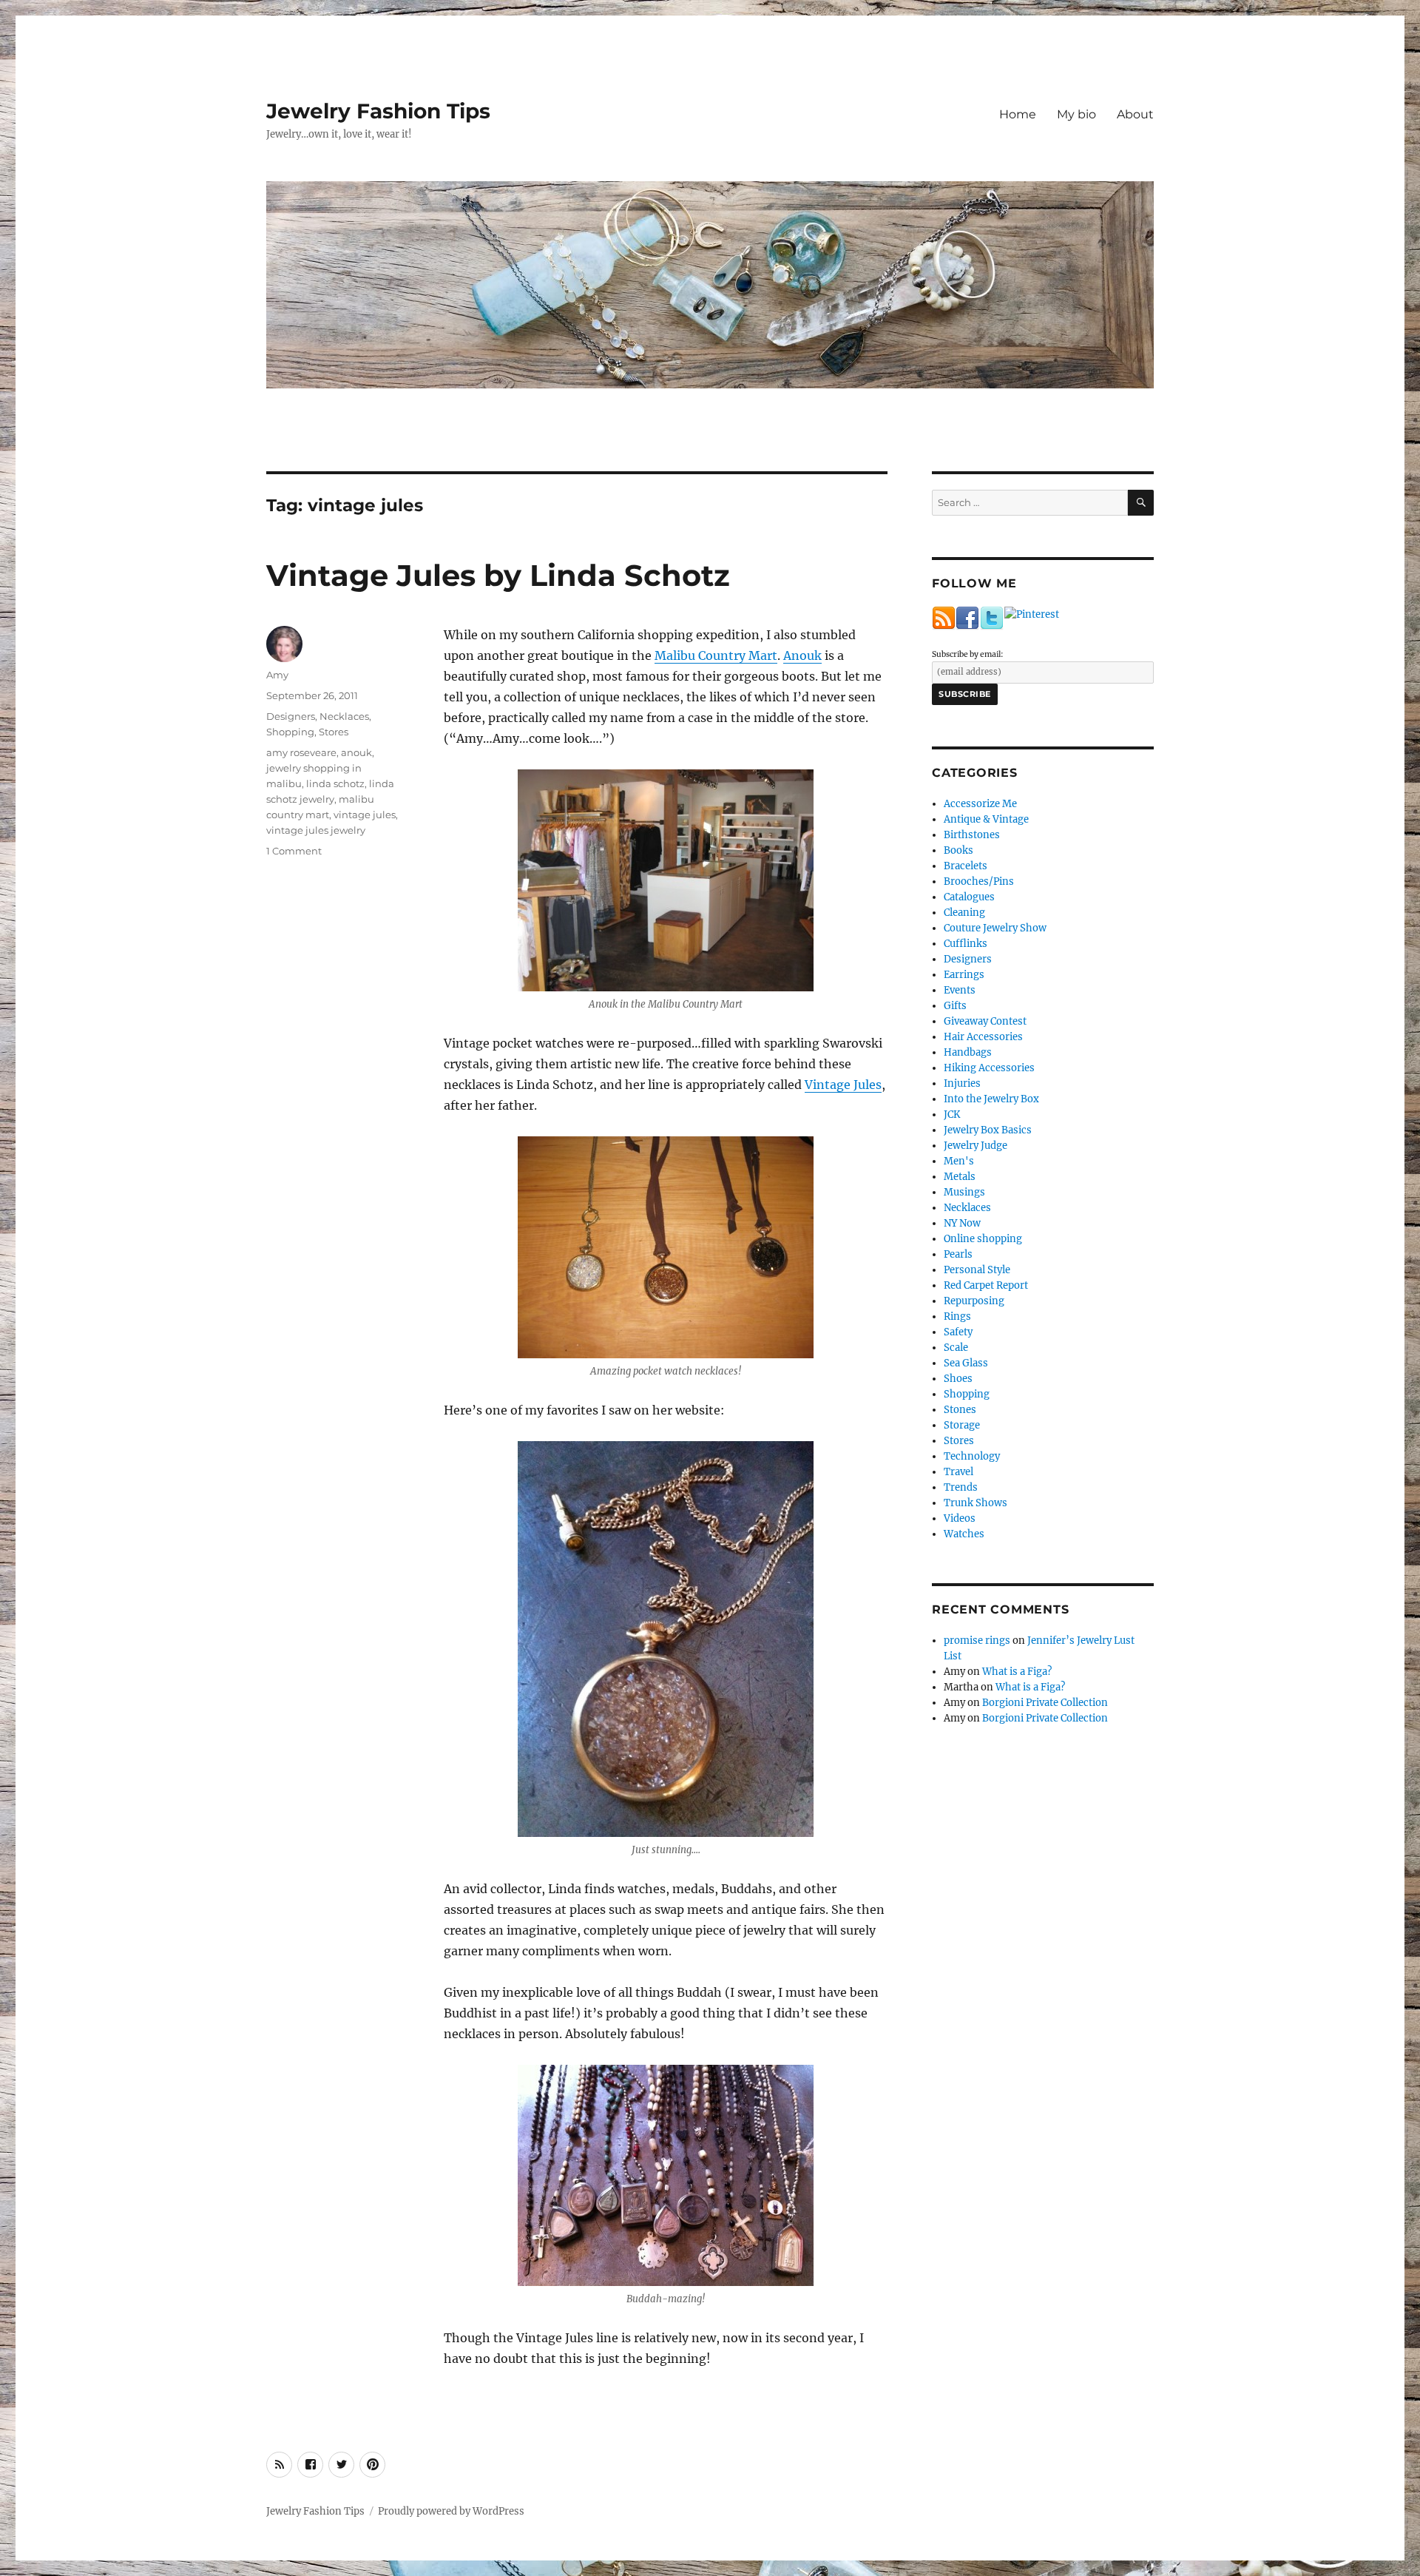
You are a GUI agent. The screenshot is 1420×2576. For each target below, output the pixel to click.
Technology (972, 1456)
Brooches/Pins (979, 881)
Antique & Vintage (986, 819)
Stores (334, 732)
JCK (952, 1115)
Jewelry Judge (976, 1146)
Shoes (958, 1379)
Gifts (955, 1006)
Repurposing (974, 1301)
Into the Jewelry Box (991, 1099)
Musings (964, 1192)
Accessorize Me (980, 804)
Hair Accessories (983, 1037)
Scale (956, 1348)
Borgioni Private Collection (1045, 1703)
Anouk (802, 655)
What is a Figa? (1017, 1672)
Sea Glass (966, 1363)
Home (1018, 114)
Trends (961, 1487)
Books (958, 850)
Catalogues (969, 897)
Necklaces (344, 716)
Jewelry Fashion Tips (378, 111)
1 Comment (294, 851)
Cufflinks (966, 944)
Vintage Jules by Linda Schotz (498, 575)
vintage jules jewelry (316, 830)
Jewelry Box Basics (988, 1130)
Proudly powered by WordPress (451, 2511)
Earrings (964, 975)
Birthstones (972, 835)
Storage (962, 1425)
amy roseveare (301, 752)
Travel (958, 1472)
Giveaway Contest (985, 1021)
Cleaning (964, 913)
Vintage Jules (843, 1085)
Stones (960, 1410)
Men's (959, 1161)
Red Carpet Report (986, 1285)
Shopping (290, 732)
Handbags (968, 1052)
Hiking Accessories (989, 1068)
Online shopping (983, 1239)
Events (960, 990)
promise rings (977, 1641)
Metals (960, 1177)
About (1135, 114)
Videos (960, 1518)
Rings (957, 1316)
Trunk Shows (976, 1503)
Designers (291, 716)
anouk (356, 752)
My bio (1076, 114)
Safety (958, 1332)
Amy (277, 675)
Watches (964, 1534)
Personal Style (977, 1270)
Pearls (958, 1254)
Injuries (962, 1083)
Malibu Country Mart (716, 655)
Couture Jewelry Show (995, 928)
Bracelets (966, 866)
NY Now (962, 1223)
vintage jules (365, 815)
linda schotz (335, 783)
